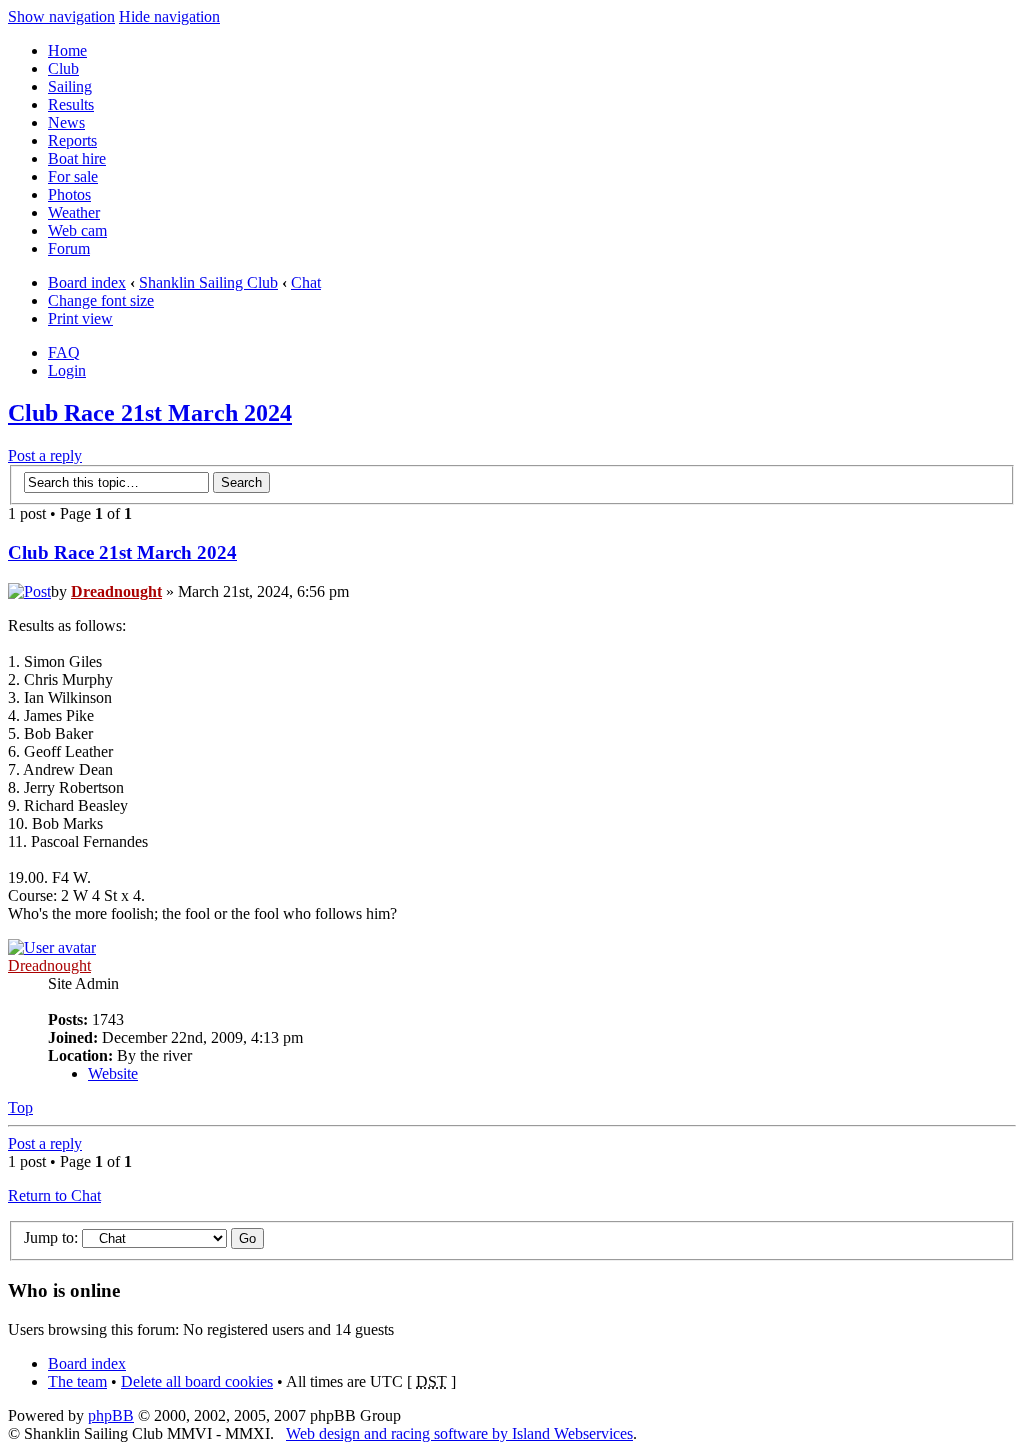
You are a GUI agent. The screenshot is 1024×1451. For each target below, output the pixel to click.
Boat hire (77, 158)
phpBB (111, 1415)
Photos (69, 194)
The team (77, 1381)
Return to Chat (54, 1195)
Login (67, 370)
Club (63, 68)
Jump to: (51, 1237)
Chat (306, 282)
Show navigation (61, 16)
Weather (74, 212)
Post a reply (45, 455)
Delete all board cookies (197, 1381)
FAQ (64, 352)
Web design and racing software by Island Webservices (459, 1433)
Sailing (70, 86)
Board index (87, 282)
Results (71, 104)
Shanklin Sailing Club (208, 282)
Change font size (101, 300)
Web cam (77, 230)
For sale (73, 176)
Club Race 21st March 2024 (150, 413)
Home (67, 50)
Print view (80, 318)
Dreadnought (116, 591)
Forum (69, 248)
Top (20, 1107)
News (66, 122)
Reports (72, 140)
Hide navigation (169, 16)
